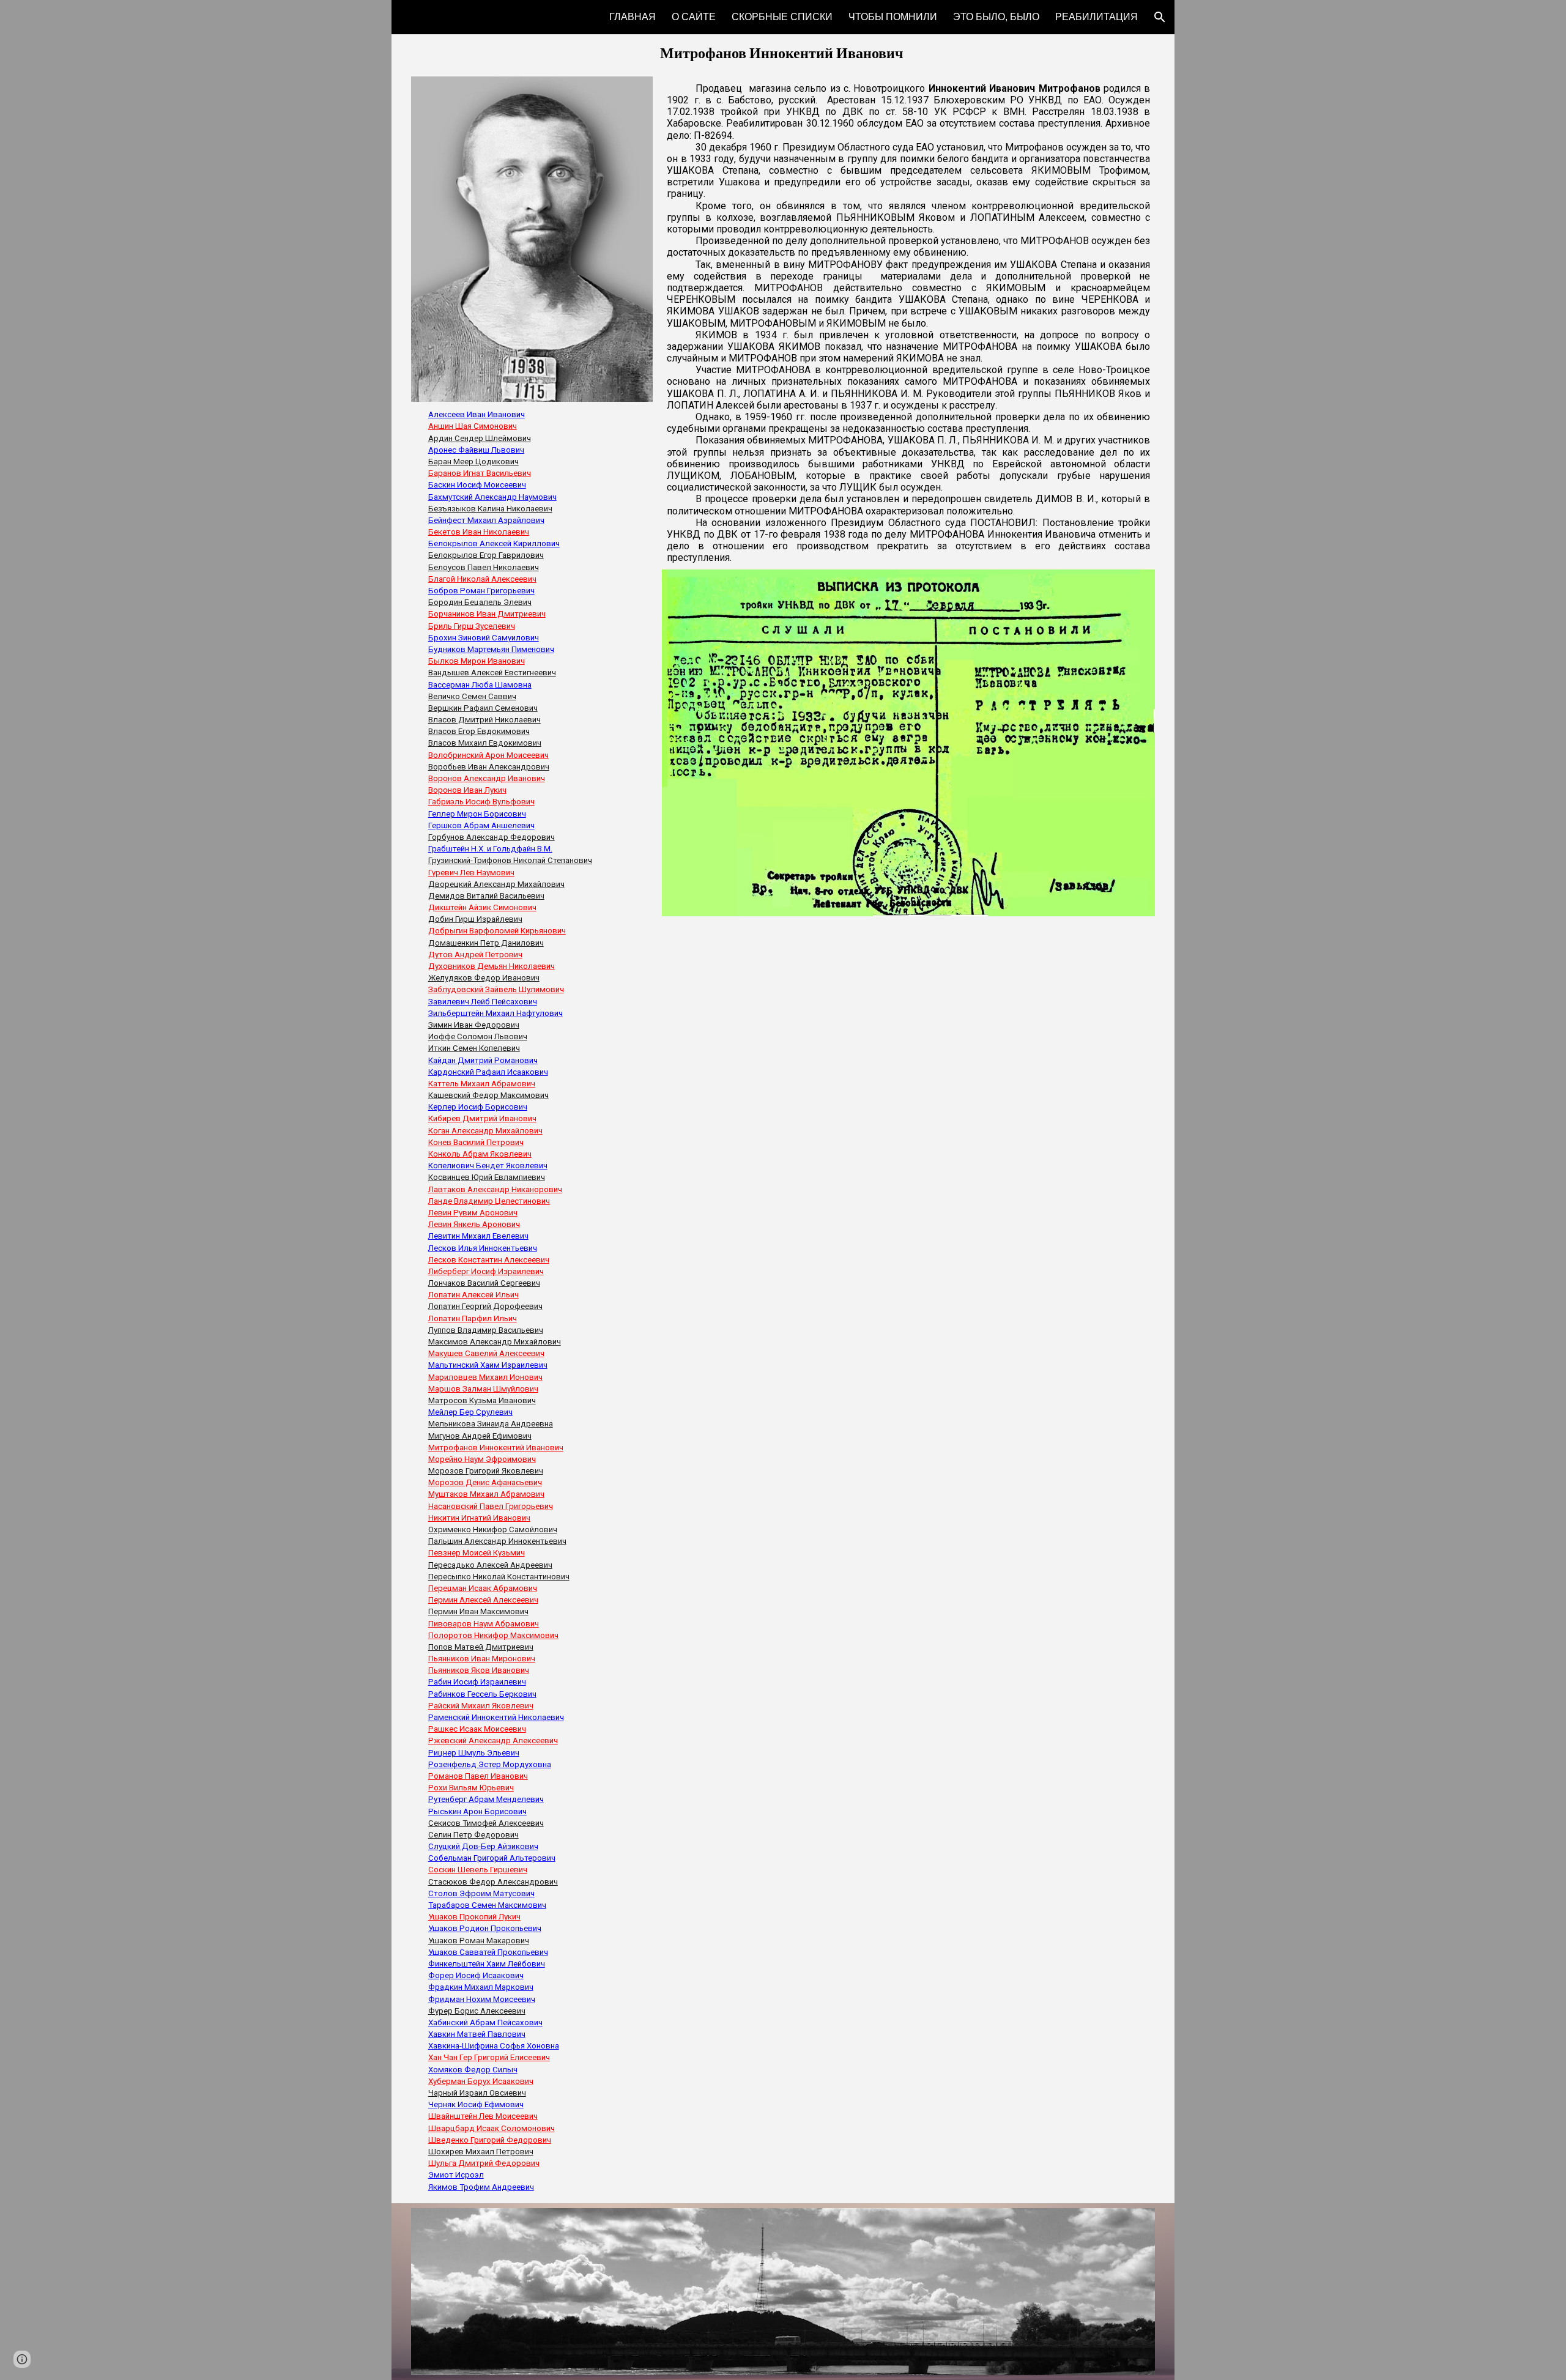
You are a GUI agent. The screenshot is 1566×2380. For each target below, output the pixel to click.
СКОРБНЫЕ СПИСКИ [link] (782, 17)
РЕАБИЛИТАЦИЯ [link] (1097, 17)
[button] (1160, 17)
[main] (783, 53)
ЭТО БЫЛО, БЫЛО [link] (996, 17)
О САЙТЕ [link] (694, 17)
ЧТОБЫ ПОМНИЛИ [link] (893, 17)
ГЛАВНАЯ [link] (633, 17)
